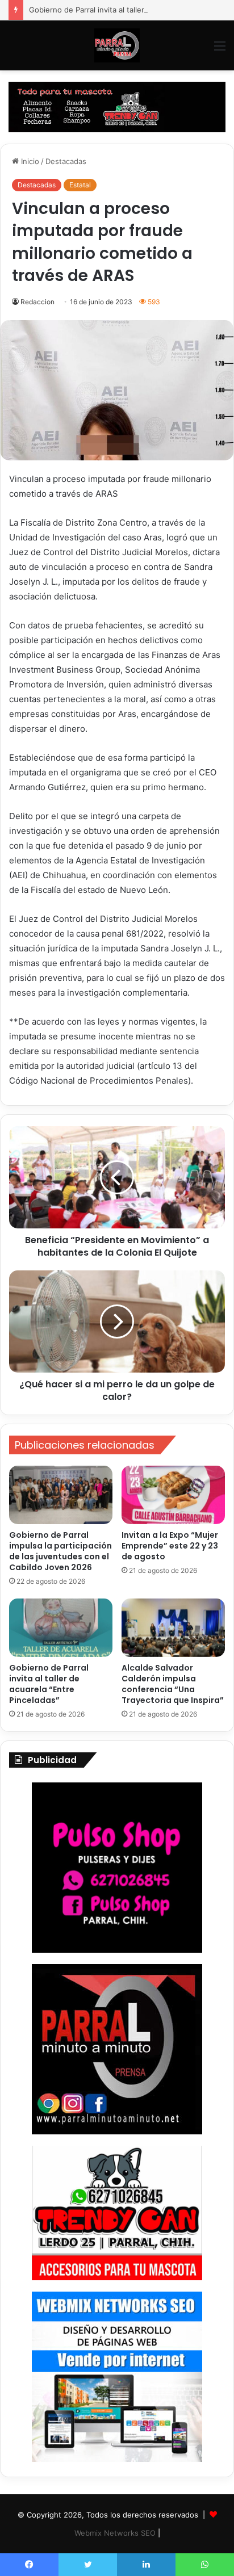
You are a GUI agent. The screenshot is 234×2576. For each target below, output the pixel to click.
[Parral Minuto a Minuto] (117, 45)
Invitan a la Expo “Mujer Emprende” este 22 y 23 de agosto (170, 1546)
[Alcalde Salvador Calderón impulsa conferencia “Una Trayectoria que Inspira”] (173, 1628)
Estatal (80, 185)
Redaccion (37, 302)
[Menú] (220, 50)
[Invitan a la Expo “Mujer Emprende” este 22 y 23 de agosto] (173, 1495)
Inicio (29, 161)
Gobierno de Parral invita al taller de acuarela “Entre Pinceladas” (49, 1684)
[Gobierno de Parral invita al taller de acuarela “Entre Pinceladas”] (61, 1628)
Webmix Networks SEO (115, 2533)
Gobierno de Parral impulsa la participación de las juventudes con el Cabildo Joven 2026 (60, 1551)
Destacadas (66, 161)
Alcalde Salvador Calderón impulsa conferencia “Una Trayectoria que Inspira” (173, 1684)
